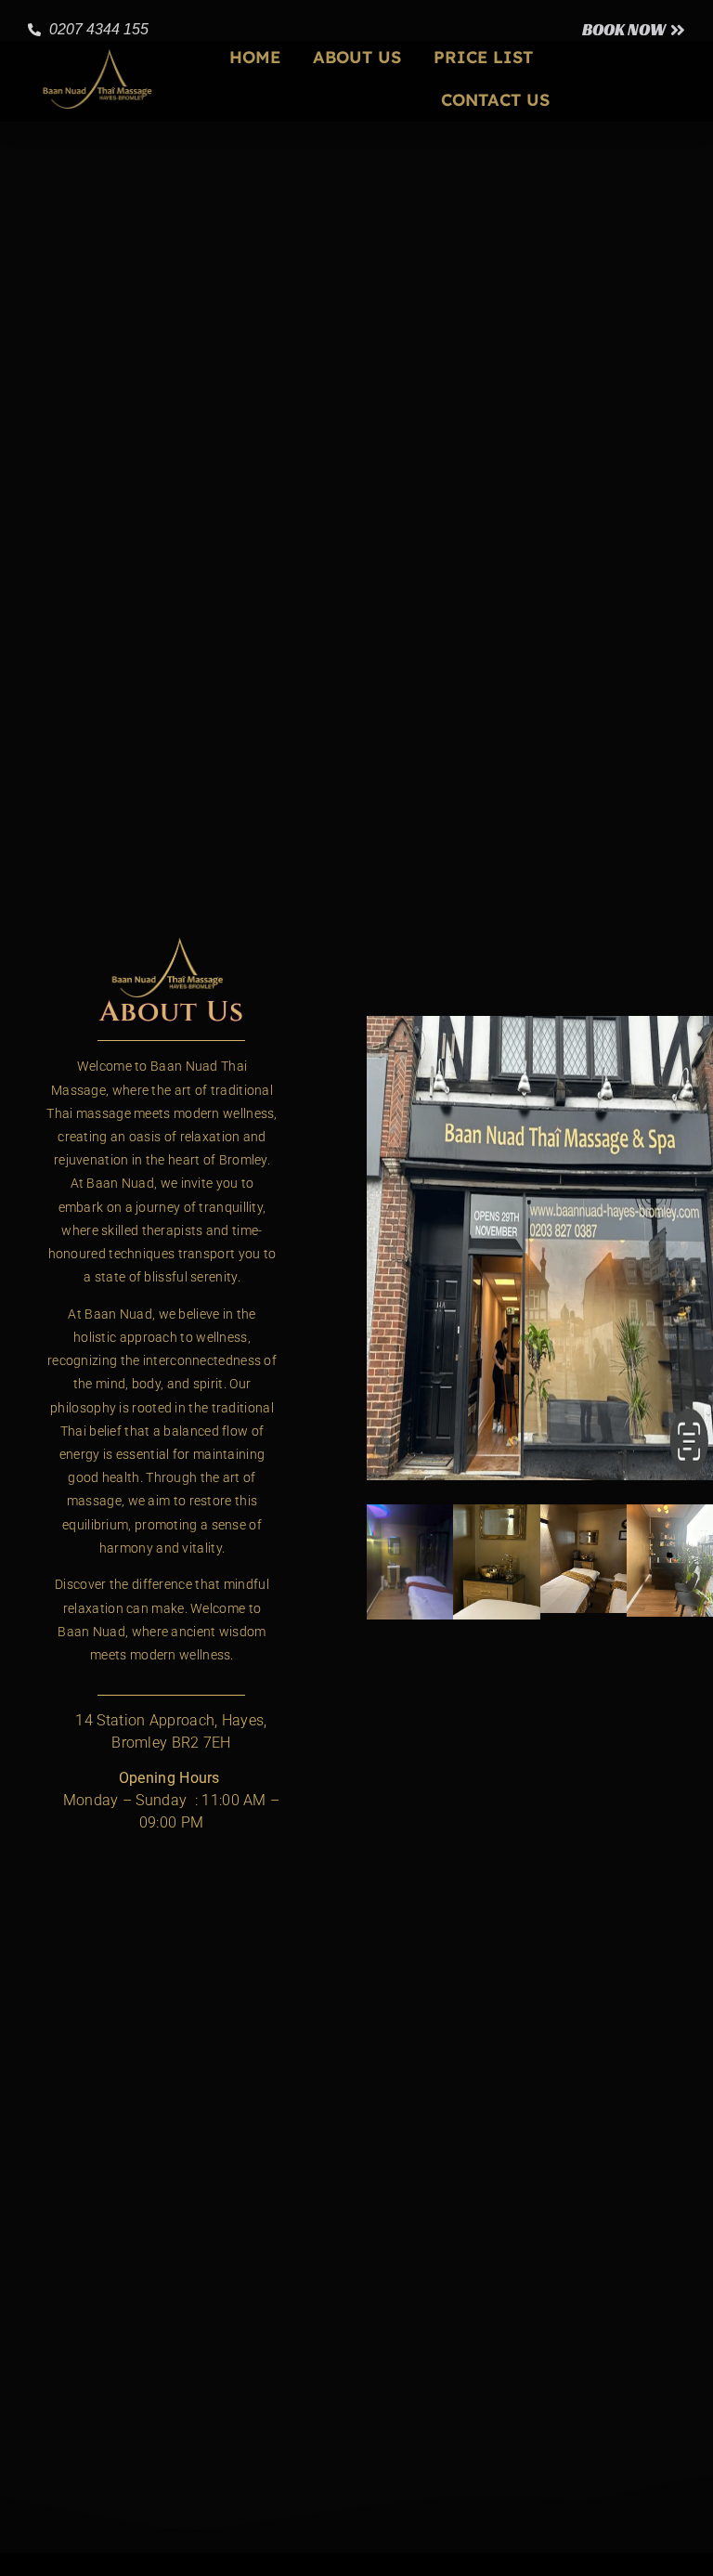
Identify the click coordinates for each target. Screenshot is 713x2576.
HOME (255, 57)
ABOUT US (357, 57)
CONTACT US (495, 100)
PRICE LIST (483, 57)
